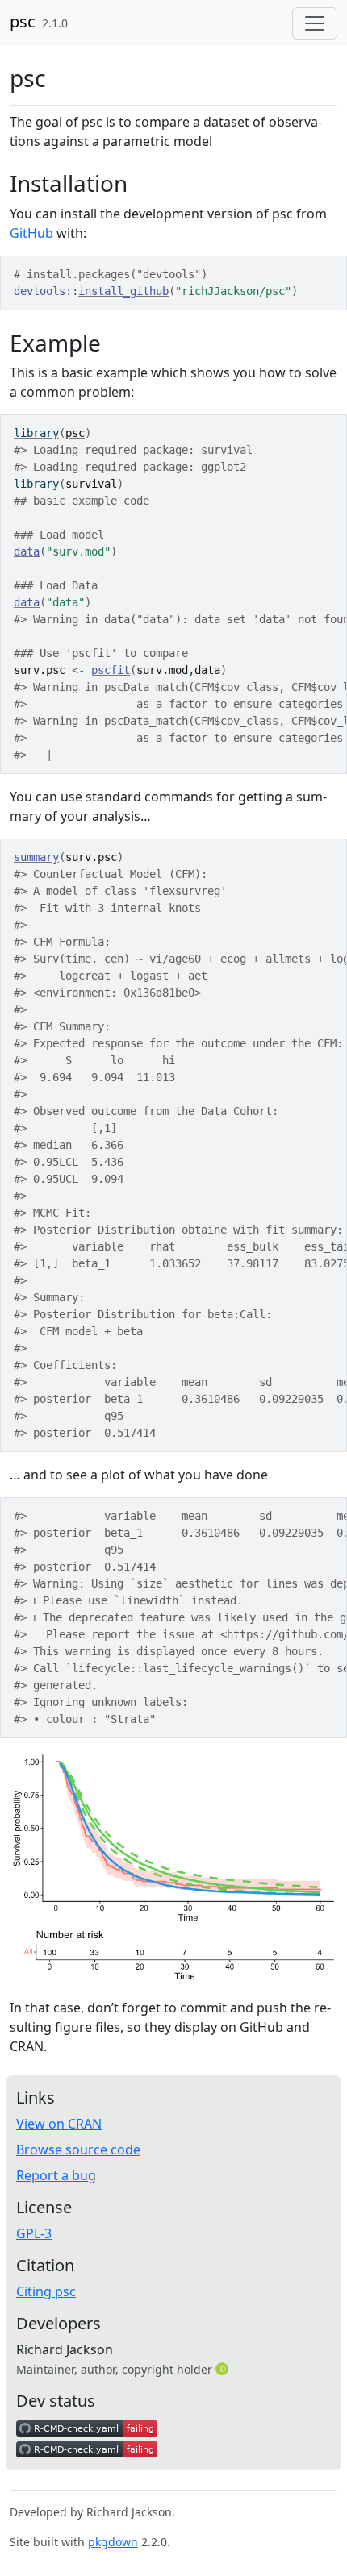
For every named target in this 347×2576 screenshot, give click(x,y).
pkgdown (113, 2542)
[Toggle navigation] (315, 23)
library (36, 433)
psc (23, 21)
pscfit (111, 670)
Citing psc (46, 2291)
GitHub (31, 233)
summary (36, 857)
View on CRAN (59, 2124)
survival (91, 484)
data (27, 551)
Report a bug (56, 2175)
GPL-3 (34, 2233)
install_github (123, 291)
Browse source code (78, 2149)
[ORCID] (224, 2369)
